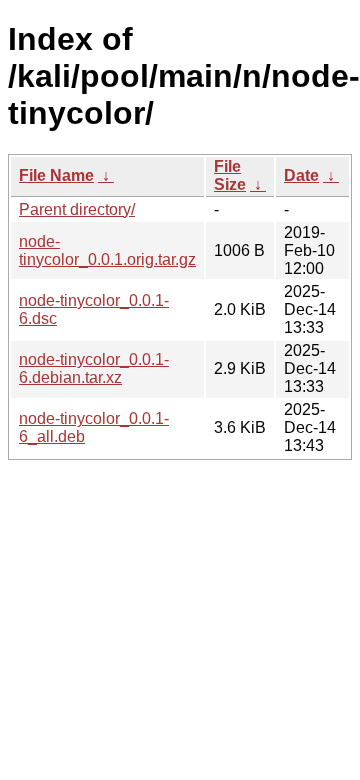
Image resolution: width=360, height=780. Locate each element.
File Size (230, 175)
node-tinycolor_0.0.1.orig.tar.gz (107, 250)
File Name (56, 175)
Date (301, 175)
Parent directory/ (77, 209)
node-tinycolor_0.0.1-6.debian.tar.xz (94, 368)
